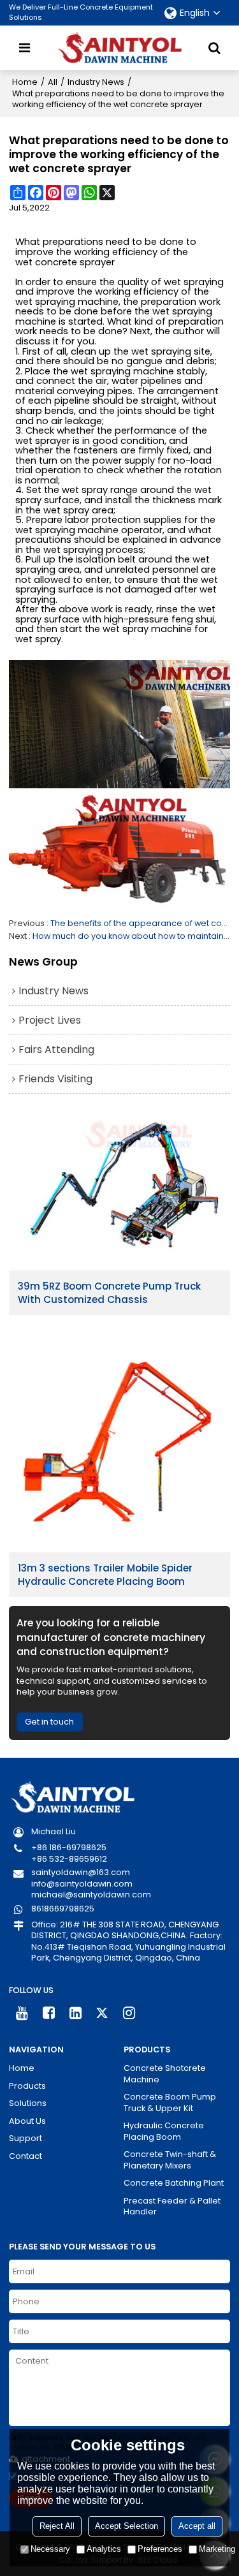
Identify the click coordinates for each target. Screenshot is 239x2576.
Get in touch (49, 1722)
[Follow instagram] (129, 2013)
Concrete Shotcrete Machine (165, 2074)
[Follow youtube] (22, 2013)
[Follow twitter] (102, 2013)
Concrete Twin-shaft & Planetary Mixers (170, 2160)
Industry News (96, 82)
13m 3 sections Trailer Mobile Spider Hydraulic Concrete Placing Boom (105, 1575)
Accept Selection (127, 2526)
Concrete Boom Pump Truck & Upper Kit (170, 2102)
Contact (25, 2156)
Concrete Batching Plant (174, 2183)
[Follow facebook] (49, 2013)
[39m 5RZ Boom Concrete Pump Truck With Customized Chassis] (120, 1190)
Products (27, 2086)
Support (25, 2138)
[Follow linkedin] (76, 2013)
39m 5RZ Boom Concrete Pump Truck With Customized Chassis (109, 1293)
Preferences (160, 2549)
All (53, 82)
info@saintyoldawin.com (82, 1884)
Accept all (197, 2526)
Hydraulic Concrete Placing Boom (164, 2131)
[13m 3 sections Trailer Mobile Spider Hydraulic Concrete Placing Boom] (120, 1441)
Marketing (217, 2549)
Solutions (28, 2103)
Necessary (50, 2549)
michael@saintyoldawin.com (91, 1895)
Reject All (57, 2526)
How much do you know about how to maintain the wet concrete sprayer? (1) (132, 936)
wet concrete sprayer (65, 263)
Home (25, 82)
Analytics (104, 2549)
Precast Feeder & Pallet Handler (172, 2206)
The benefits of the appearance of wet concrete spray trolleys (141, 923)
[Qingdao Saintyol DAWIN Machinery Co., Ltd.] (120, 48)
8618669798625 (63, 1909)
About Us (27, 2121)
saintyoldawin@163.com (81, 1872)
